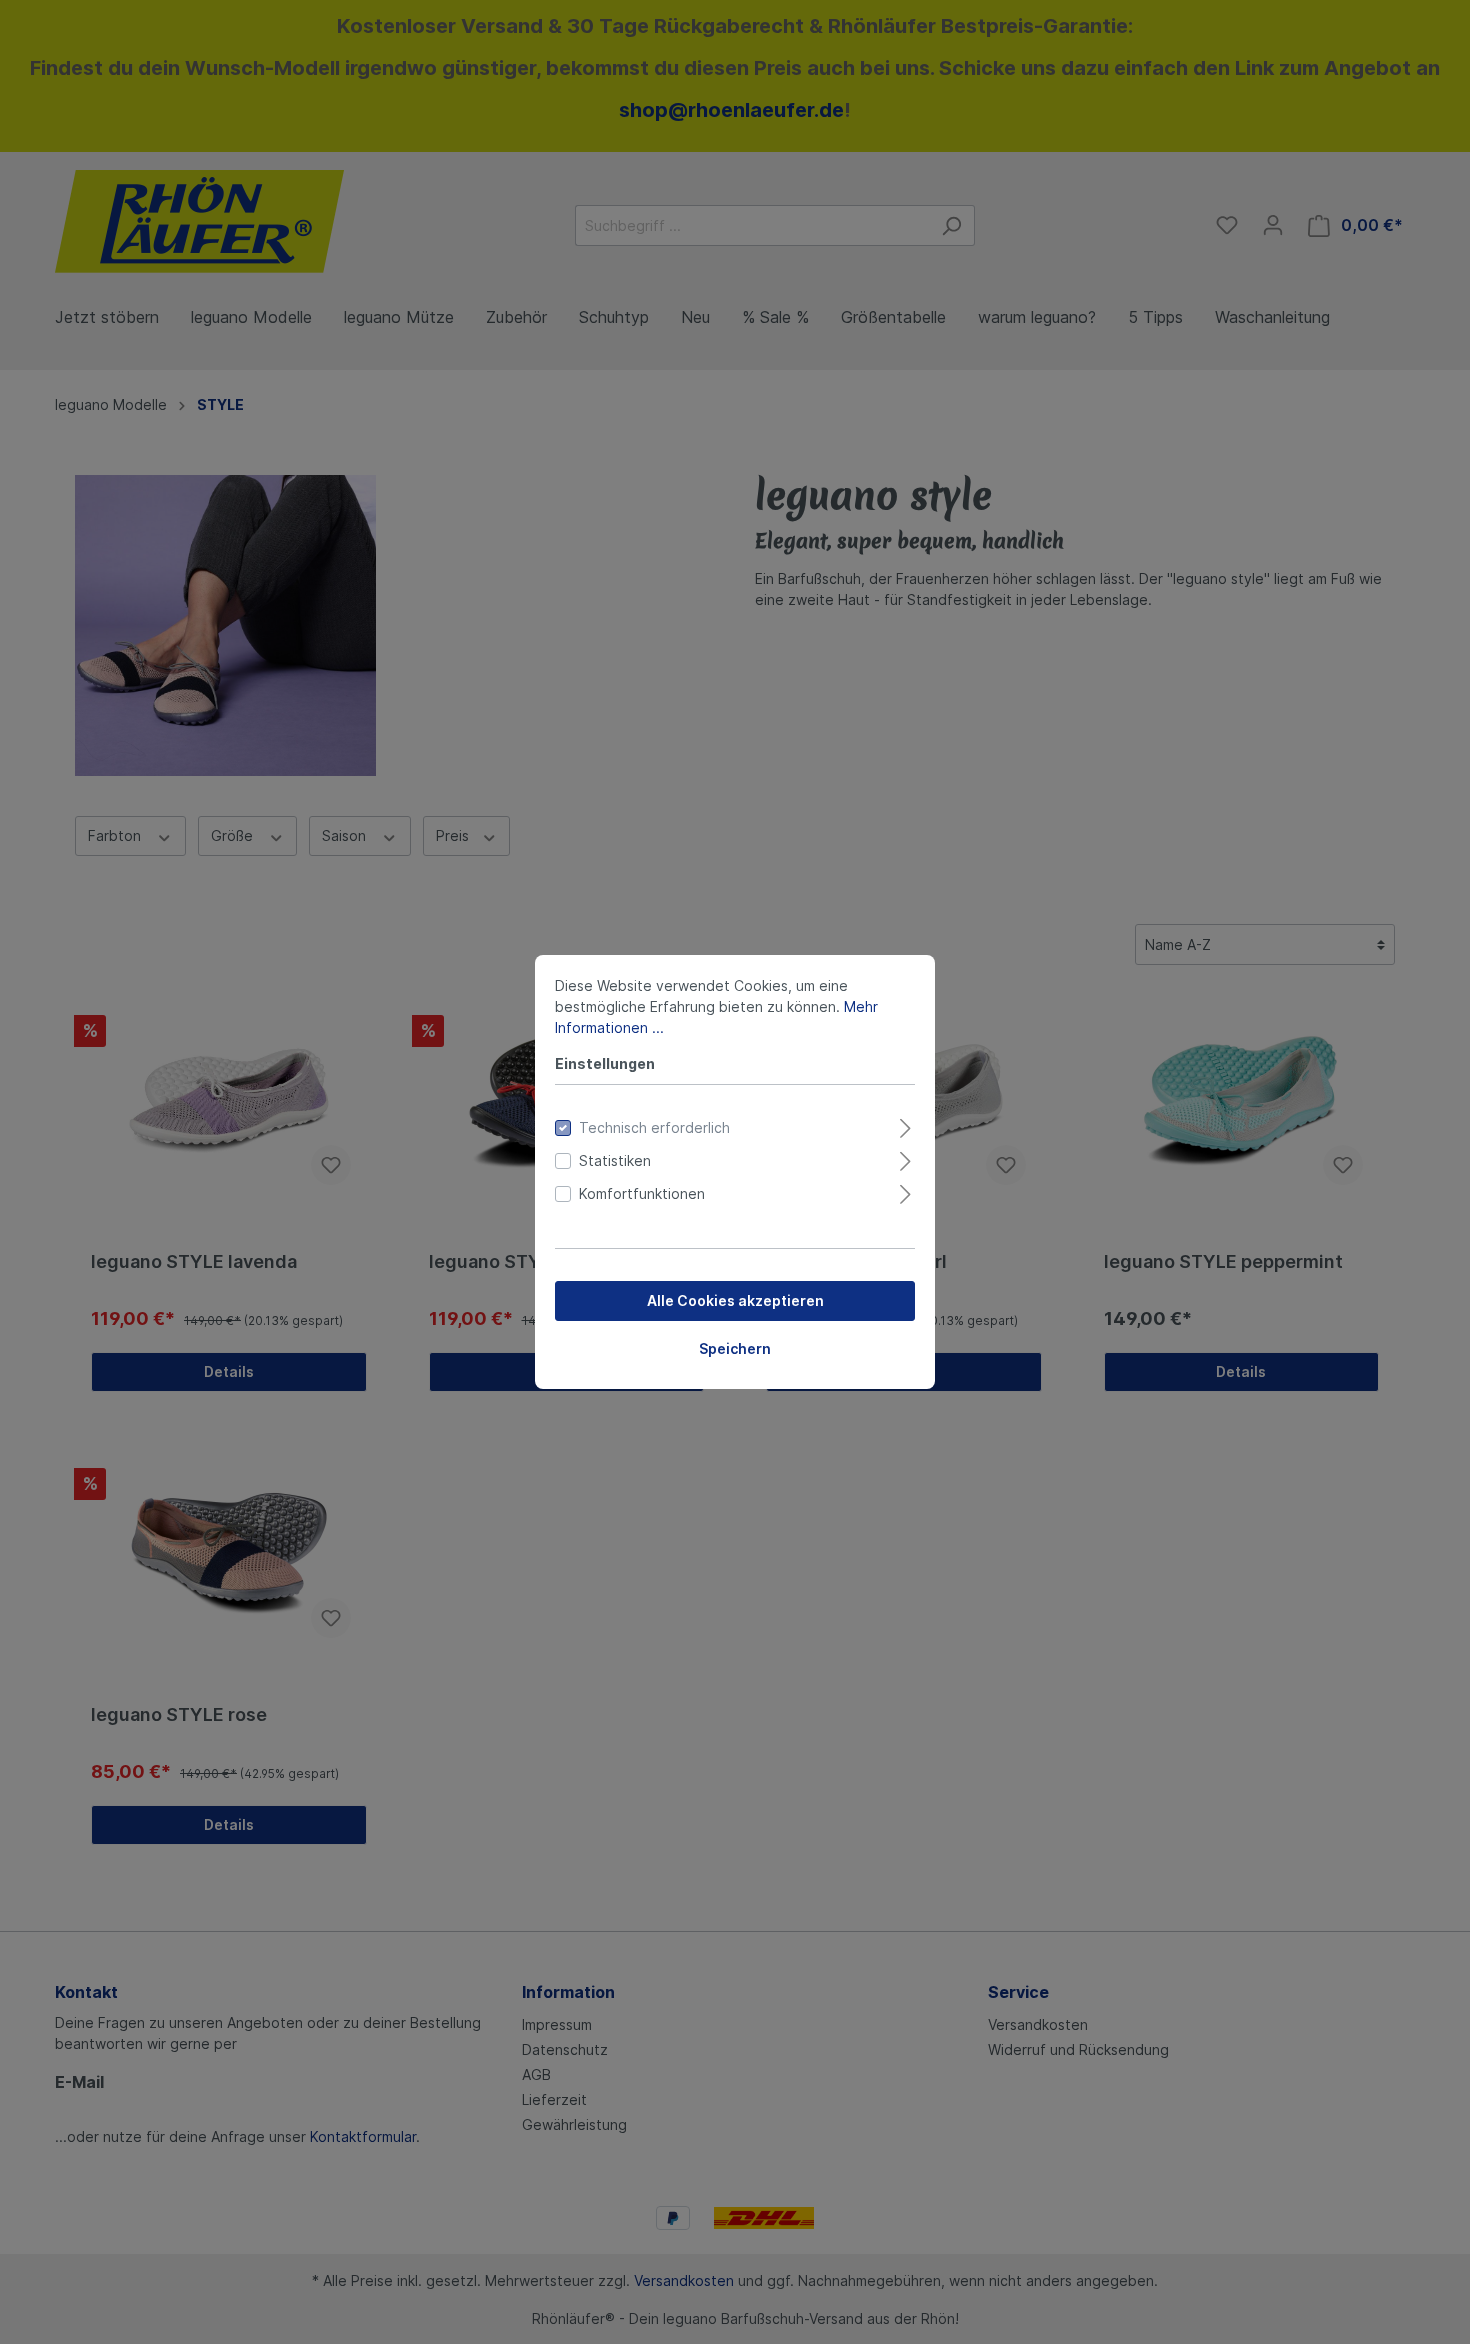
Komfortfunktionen (642, 1193)
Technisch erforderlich (654, 1127)
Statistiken (615, 1160)
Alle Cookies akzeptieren (735, 1300)
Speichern (735, 1348)
